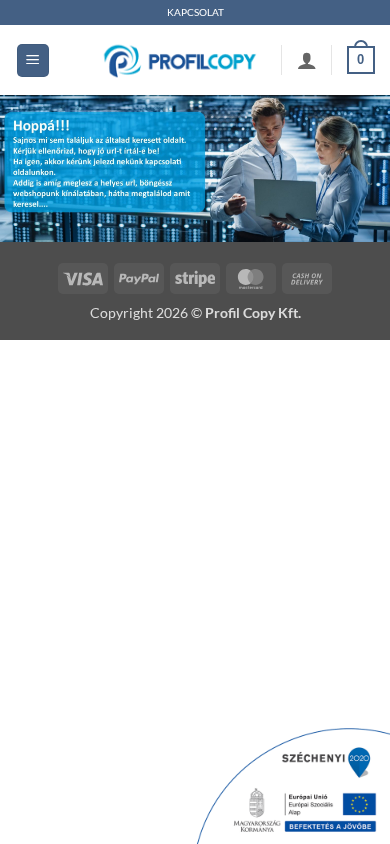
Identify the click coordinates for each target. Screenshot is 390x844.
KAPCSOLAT (195, 12)
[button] (33, 60)
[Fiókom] (307, 60)
